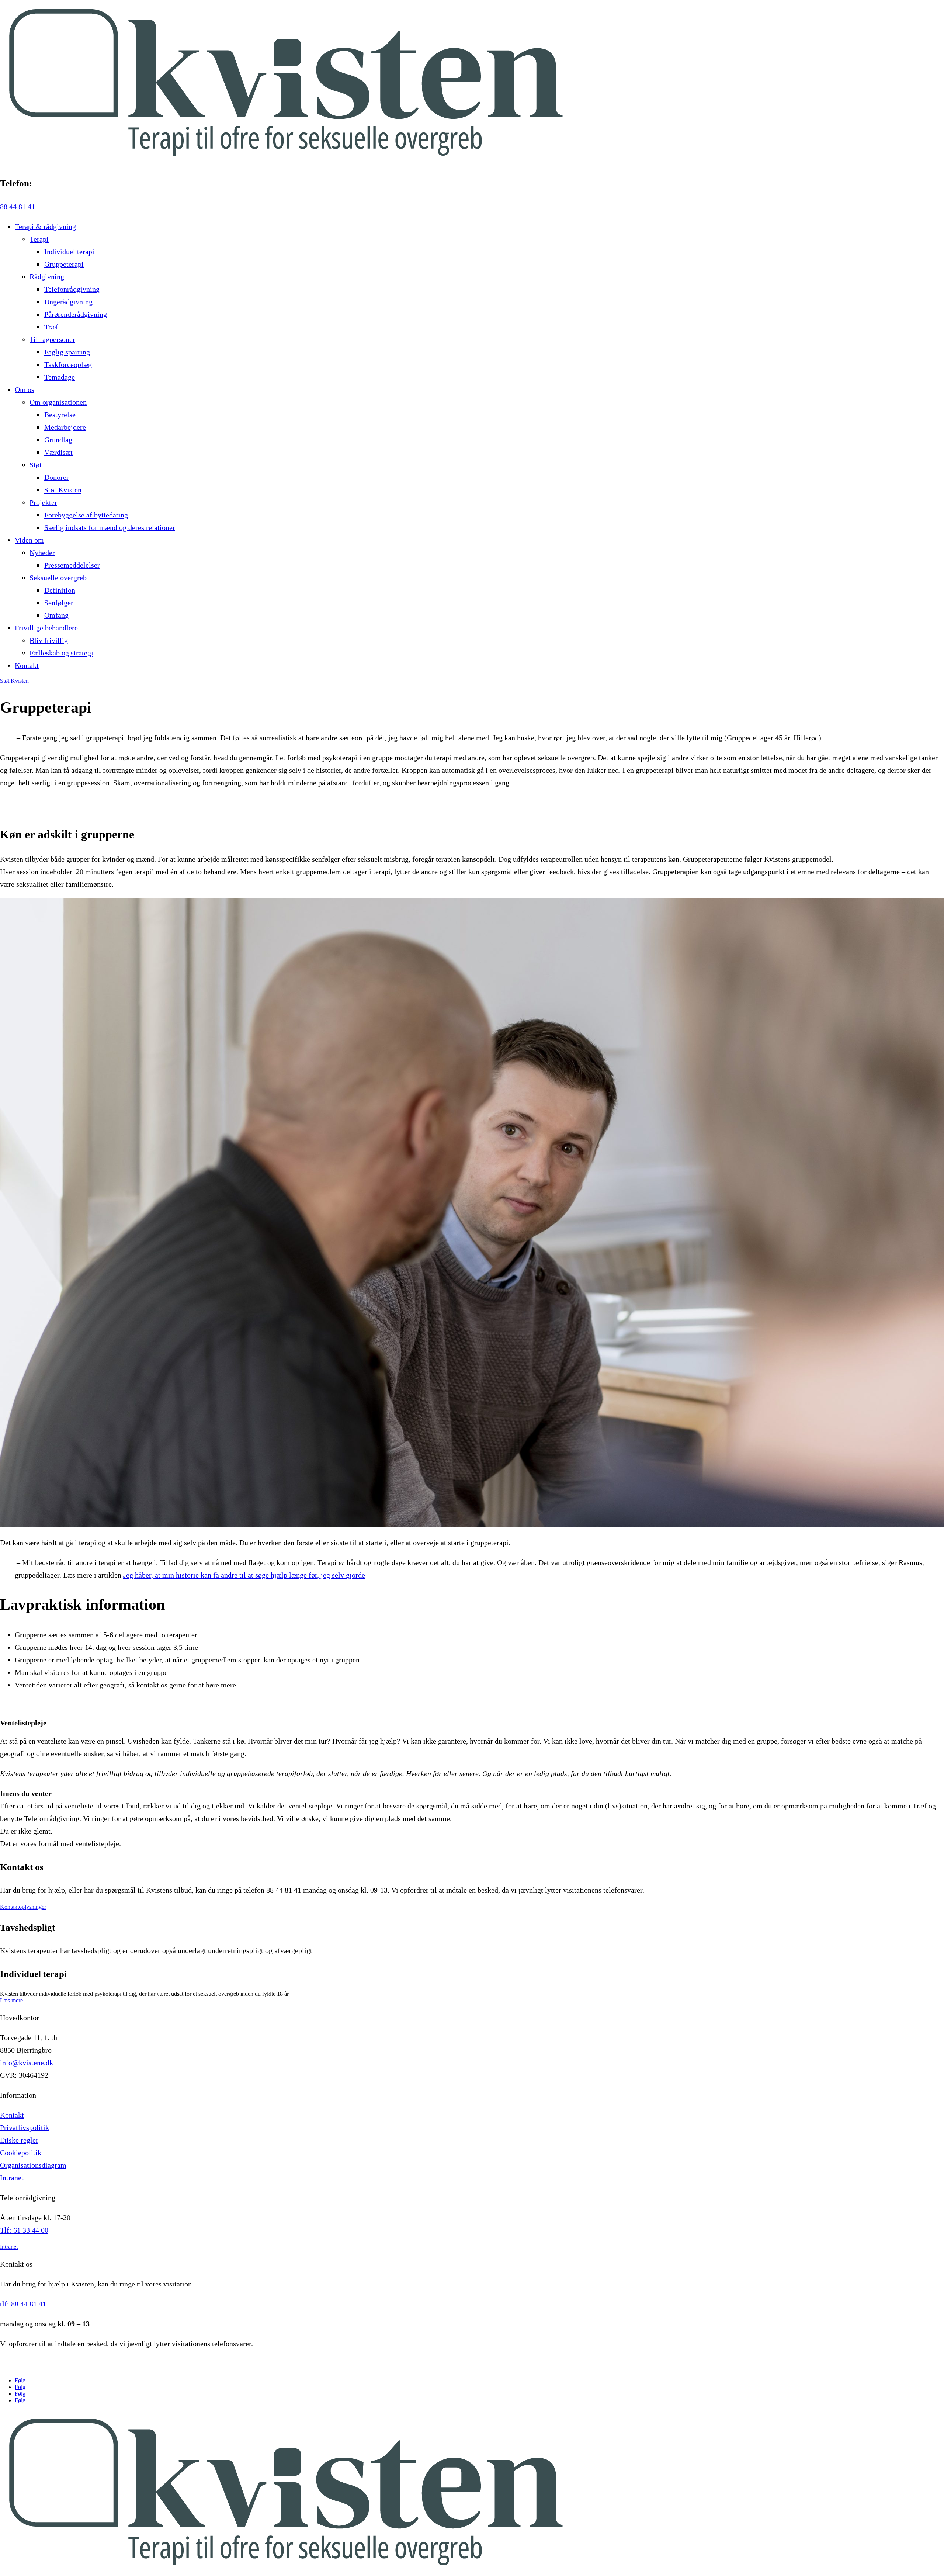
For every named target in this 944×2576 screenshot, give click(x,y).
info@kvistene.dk (27, 2063)
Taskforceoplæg (68, 364)
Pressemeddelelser (72, 565)
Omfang (56, 615)
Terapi (39, 239)
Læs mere (11, 2000)
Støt (36, 465)
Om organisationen (58, 402)
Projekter (43, 502)
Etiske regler (19, 2140)
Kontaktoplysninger (23, 1907)
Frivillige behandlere (46, 628)
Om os (25, 389)
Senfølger (59, 603)
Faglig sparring (67, 352)
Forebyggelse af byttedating (86, 515)
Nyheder (42, 553)
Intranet (12, 2178)
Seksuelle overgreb (58, 578)
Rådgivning (47, 277)
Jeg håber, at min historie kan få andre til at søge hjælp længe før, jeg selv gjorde (244, 1575)
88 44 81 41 (18, 207)
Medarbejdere (65, 427)
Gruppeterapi (64, 264)
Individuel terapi (69, 252)
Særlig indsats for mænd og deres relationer (110, 527)
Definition (60, 590)
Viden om (29, 540)
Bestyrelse (60, 415)
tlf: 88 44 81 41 (23, 2304)
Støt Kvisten (63, 490)
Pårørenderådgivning (76, 314)
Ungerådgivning (68, 302)
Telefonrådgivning (72, 289)
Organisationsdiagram (33, 2165)
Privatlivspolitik (25, 2127)
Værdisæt (58, 452)
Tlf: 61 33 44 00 (24, 2230)
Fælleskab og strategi (61, 653)
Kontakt (27, 665)
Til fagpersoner (52, 339)
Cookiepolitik (21, 2153)
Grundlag (58, 440)
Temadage (60, 377)
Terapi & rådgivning (45, 226)
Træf (51, 327)
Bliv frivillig (49, 640)
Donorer (57, 477)
